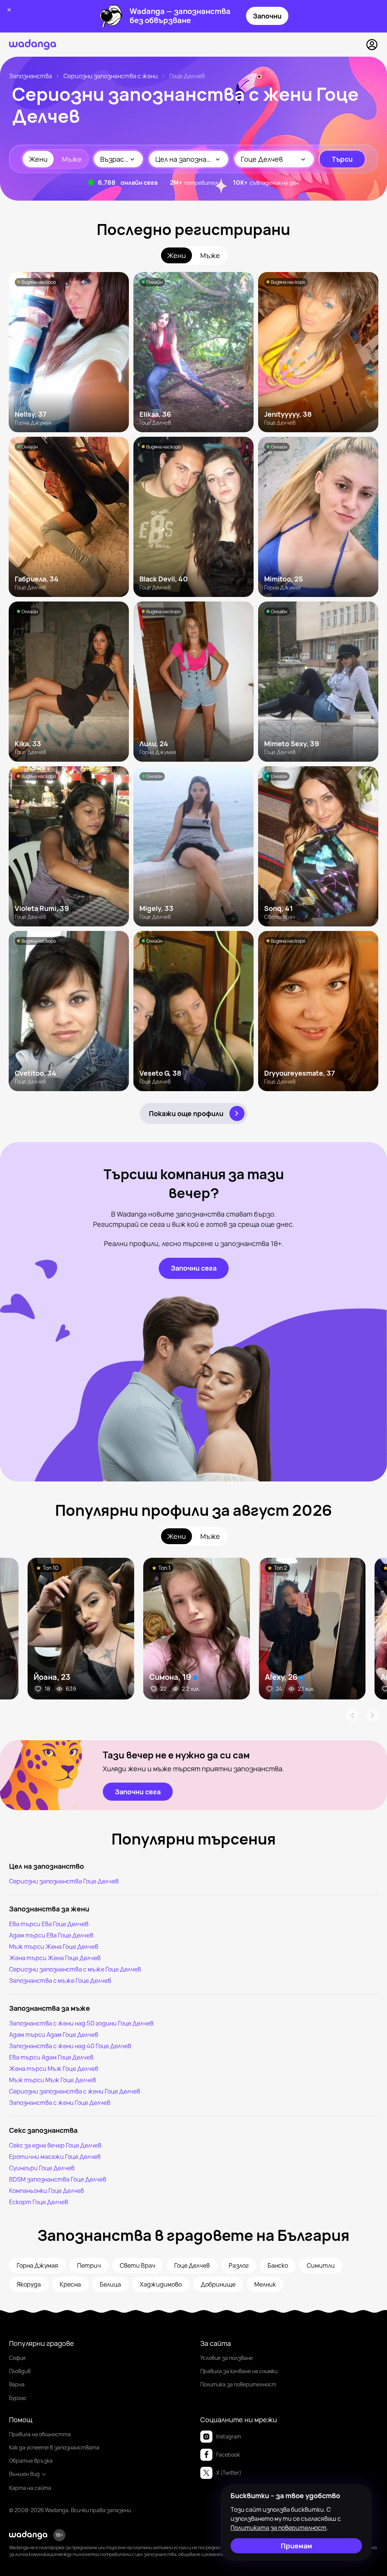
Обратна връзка (31, 2461)
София (17, 2358)
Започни (267, 16)
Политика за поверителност (238, 2384)
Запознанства (31, 76)
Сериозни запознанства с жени (111, 76)
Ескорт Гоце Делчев (39, 2202)
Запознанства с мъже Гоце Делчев (60, 1981)
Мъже (72, 159)
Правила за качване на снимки (239, 2371)
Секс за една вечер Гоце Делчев (55, 2145)
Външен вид (24, 2474)
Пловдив (20, 2371)
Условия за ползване (227, 2358)
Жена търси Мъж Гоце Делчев (54, 2069)
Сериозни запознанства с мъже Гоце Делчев (75, 1969)
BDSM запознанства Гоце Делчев (58, 2179)
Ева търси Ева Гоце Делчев (49, 1924)
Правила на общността (40, 2434)
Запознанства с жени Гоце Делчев (60, 2103)
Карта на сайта (30, 2488)
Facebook (228, 2455)
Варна (17, 2384)
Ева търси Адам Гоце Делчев (51, 2057)
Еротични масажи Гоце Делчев (55, 2157)
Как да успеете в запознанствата (54, 2447)
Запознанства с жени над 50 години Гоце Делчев (81, 2023)
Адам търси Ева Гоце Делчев (51, 1935)
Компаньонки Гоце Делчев (46, 2191)
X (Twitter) (229, 2473)
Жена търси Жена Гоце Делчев (55, 1958)
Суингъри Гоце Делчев (42, 2168)
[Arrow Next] (373, 1715)
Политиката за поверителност (279, 2528)
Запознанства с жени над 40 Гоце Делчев (70, 2046)
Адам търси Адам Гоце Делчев (54, 2035)
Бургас (18, 2398)
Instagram (229, 2436)
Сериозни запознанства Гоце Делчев (64, 1881)
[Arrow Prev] (352, 1715)
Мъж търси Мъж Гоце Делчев (53, 2080)
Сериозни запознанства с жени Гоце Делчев (75, 2091)
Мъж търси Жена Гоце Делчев (54, 1947)
